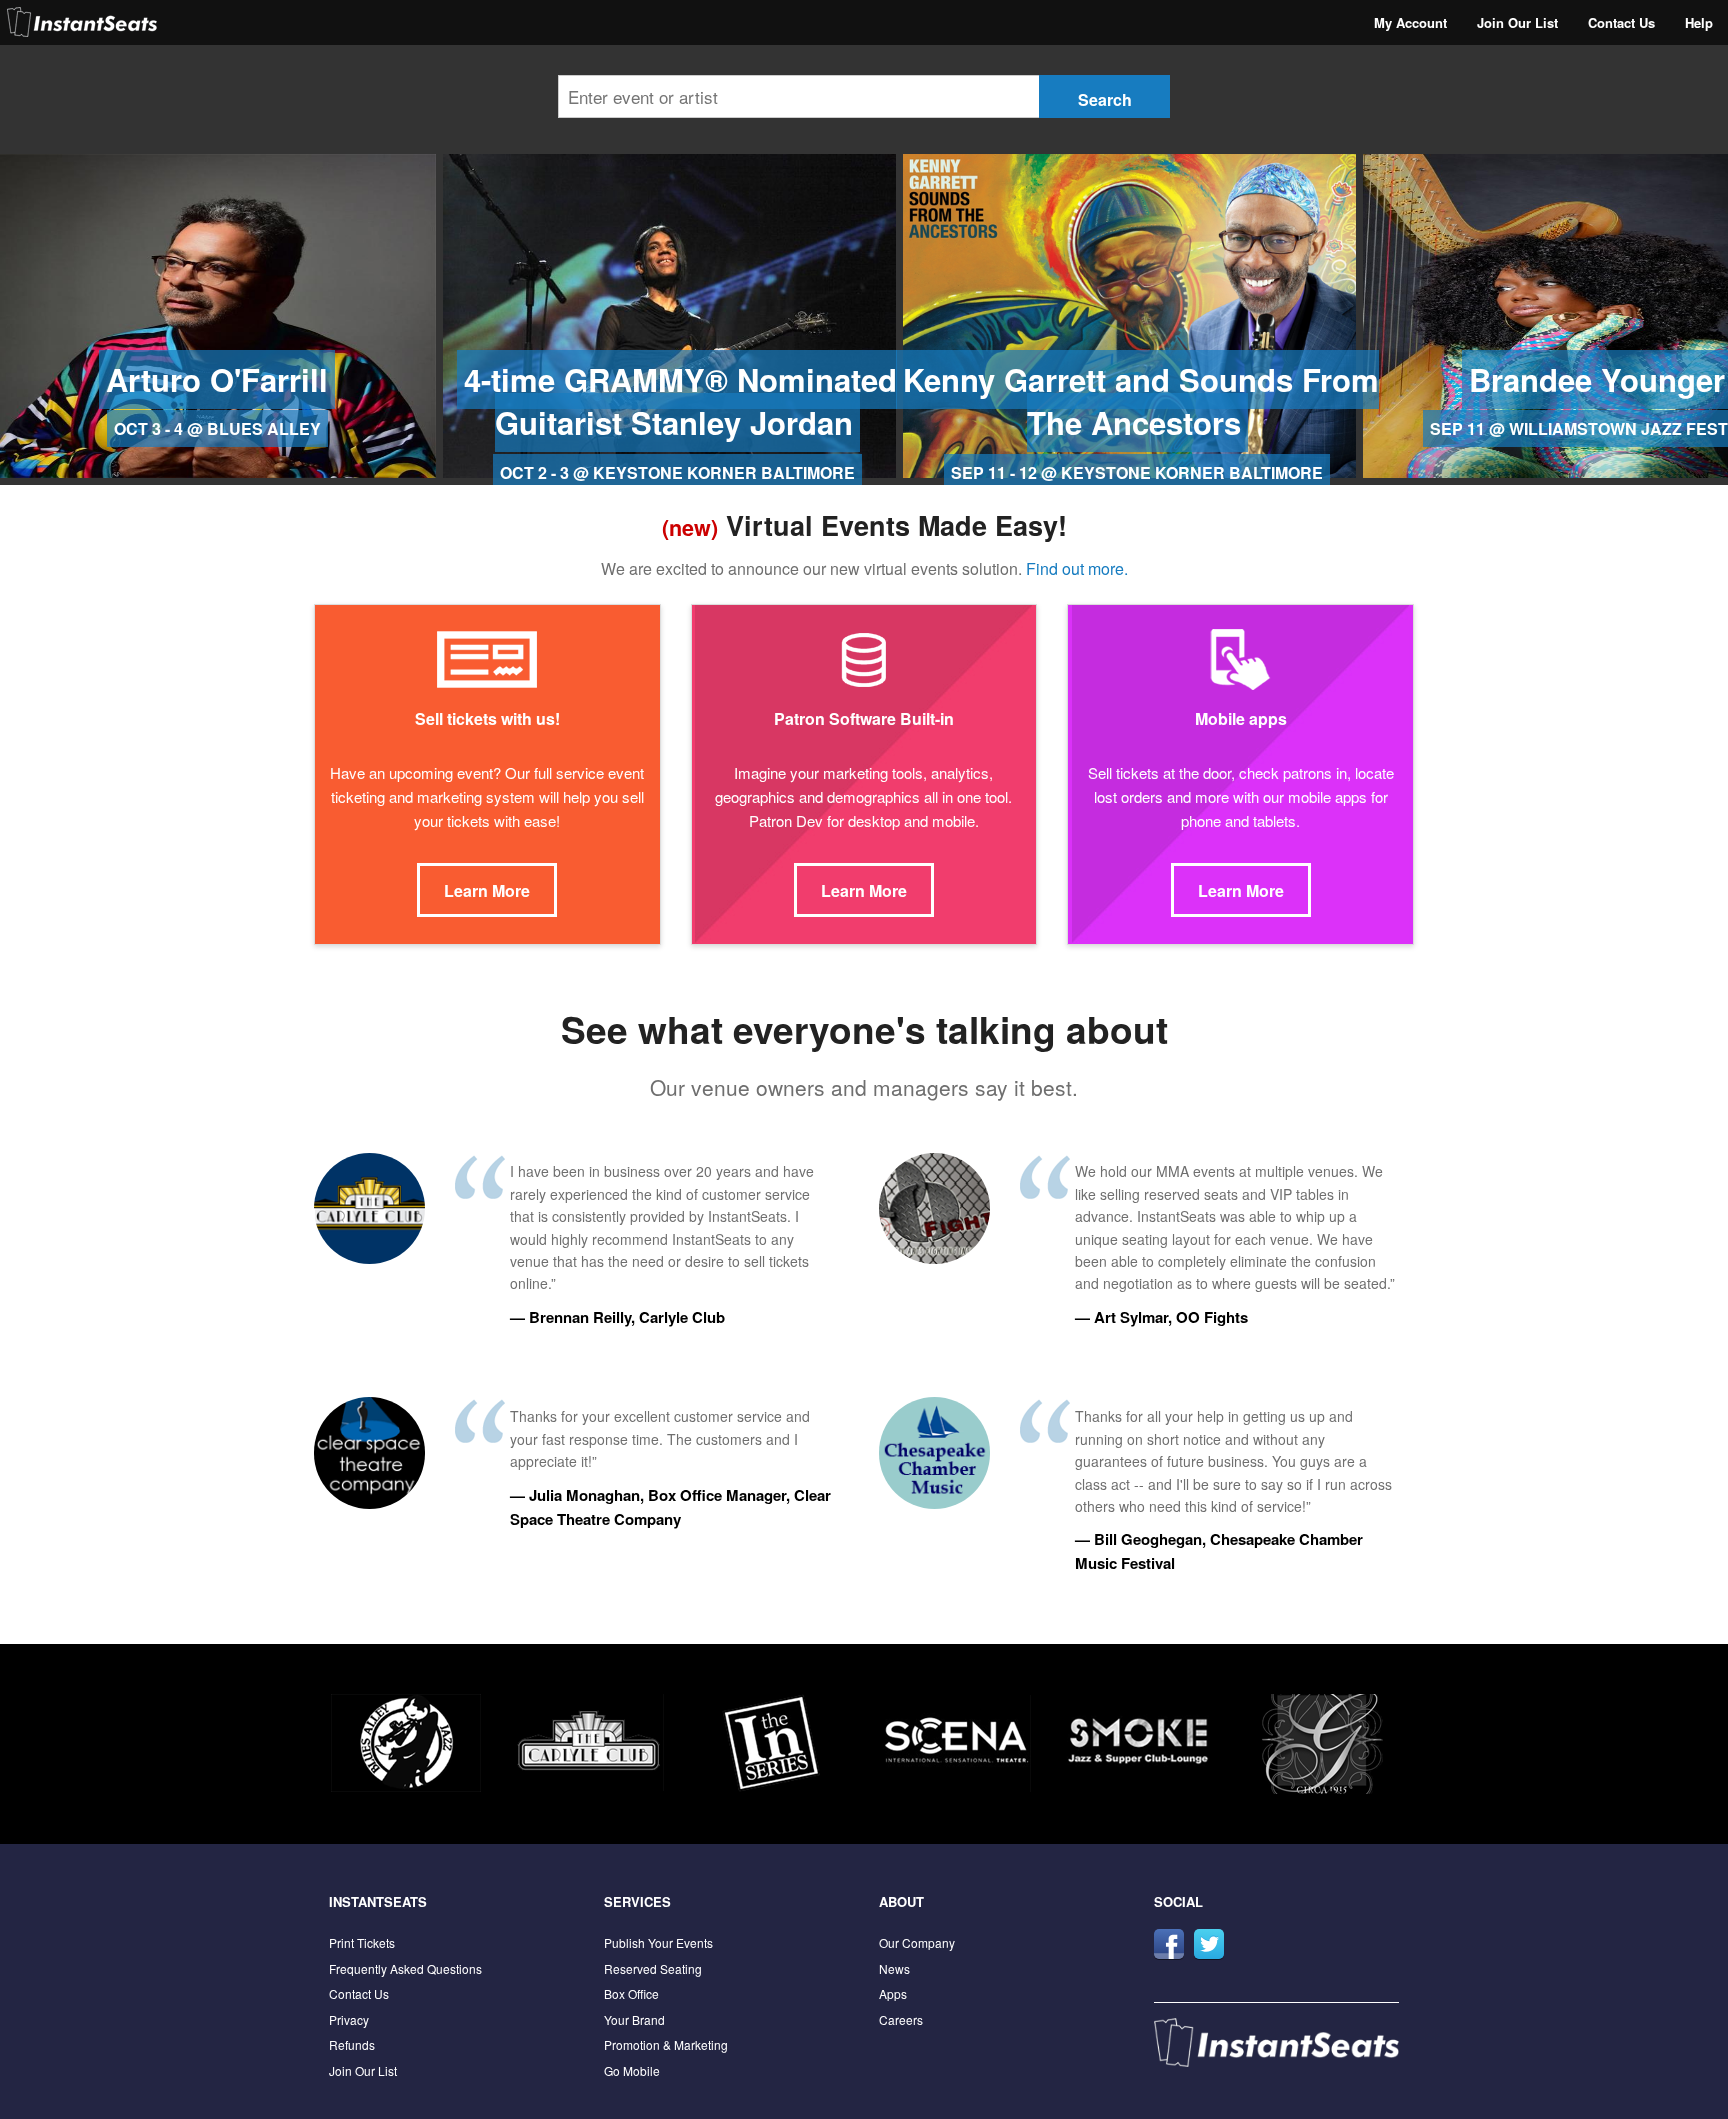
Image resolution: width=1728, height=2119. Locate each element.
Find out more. (1077, 568)
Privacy (349, 2019)
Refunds (352, 2044)
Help (1699, 22)
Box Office (631, 1993)
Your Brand (634, 2019)
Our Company (917, 1942)
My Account (1410, 22)
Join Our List (1517, 22)
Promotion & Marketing (666, 2044)
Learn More (487, 890)
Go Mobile (632, 2070)
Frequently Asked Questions (405, 1968)
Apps (893, 1993)
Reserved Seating (653, 1968)
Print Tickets (362, 1942)
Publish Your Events (658, 1942)
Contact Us (1621, 22)
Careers (901, 2019)
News (894, 1968)
